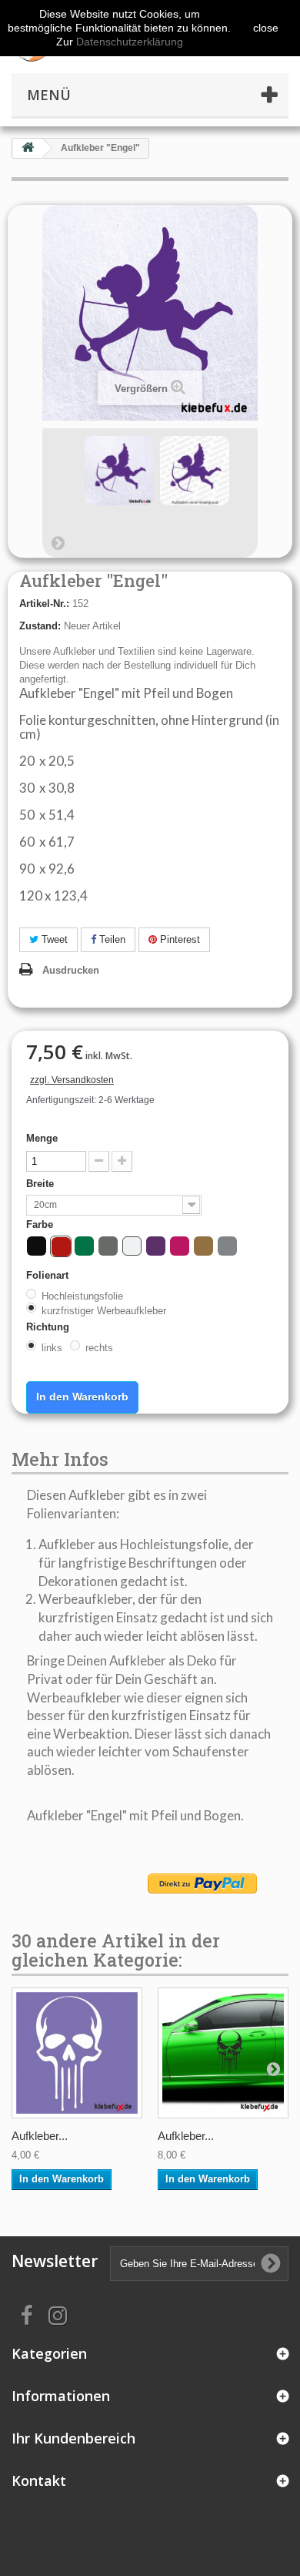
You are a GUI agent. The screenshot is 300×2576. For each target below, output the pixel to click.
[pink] (180, 1246)
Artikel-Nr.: (44, 604)
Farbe (41, 1224)
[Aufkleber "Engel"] (119, 471)
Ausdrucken (71, 970)
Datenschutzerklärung (130, 42)
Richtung (49, 1327)
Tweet (53, 939)
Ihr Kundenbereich (73, 2438)
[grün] (84, 1246)
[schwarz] (37, 1246)
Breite (42, 1184)
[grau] (108, 1246)
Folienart (49, 1275)
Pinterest (178, 939)
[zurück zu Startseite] (28, 148)
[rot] (61, 1247)
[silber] (227, 1246)
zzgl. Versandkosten (72, 1080)
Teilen (111, 939)
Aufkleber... (40, 2136)
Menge (42, 1138)
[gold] (203, 1246)
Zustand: (40, 626)
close (266, 28)
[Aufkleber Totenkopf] (77, 2053)
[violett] (156, 1246)
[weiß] (132, 1246)
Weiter (58, 542)
